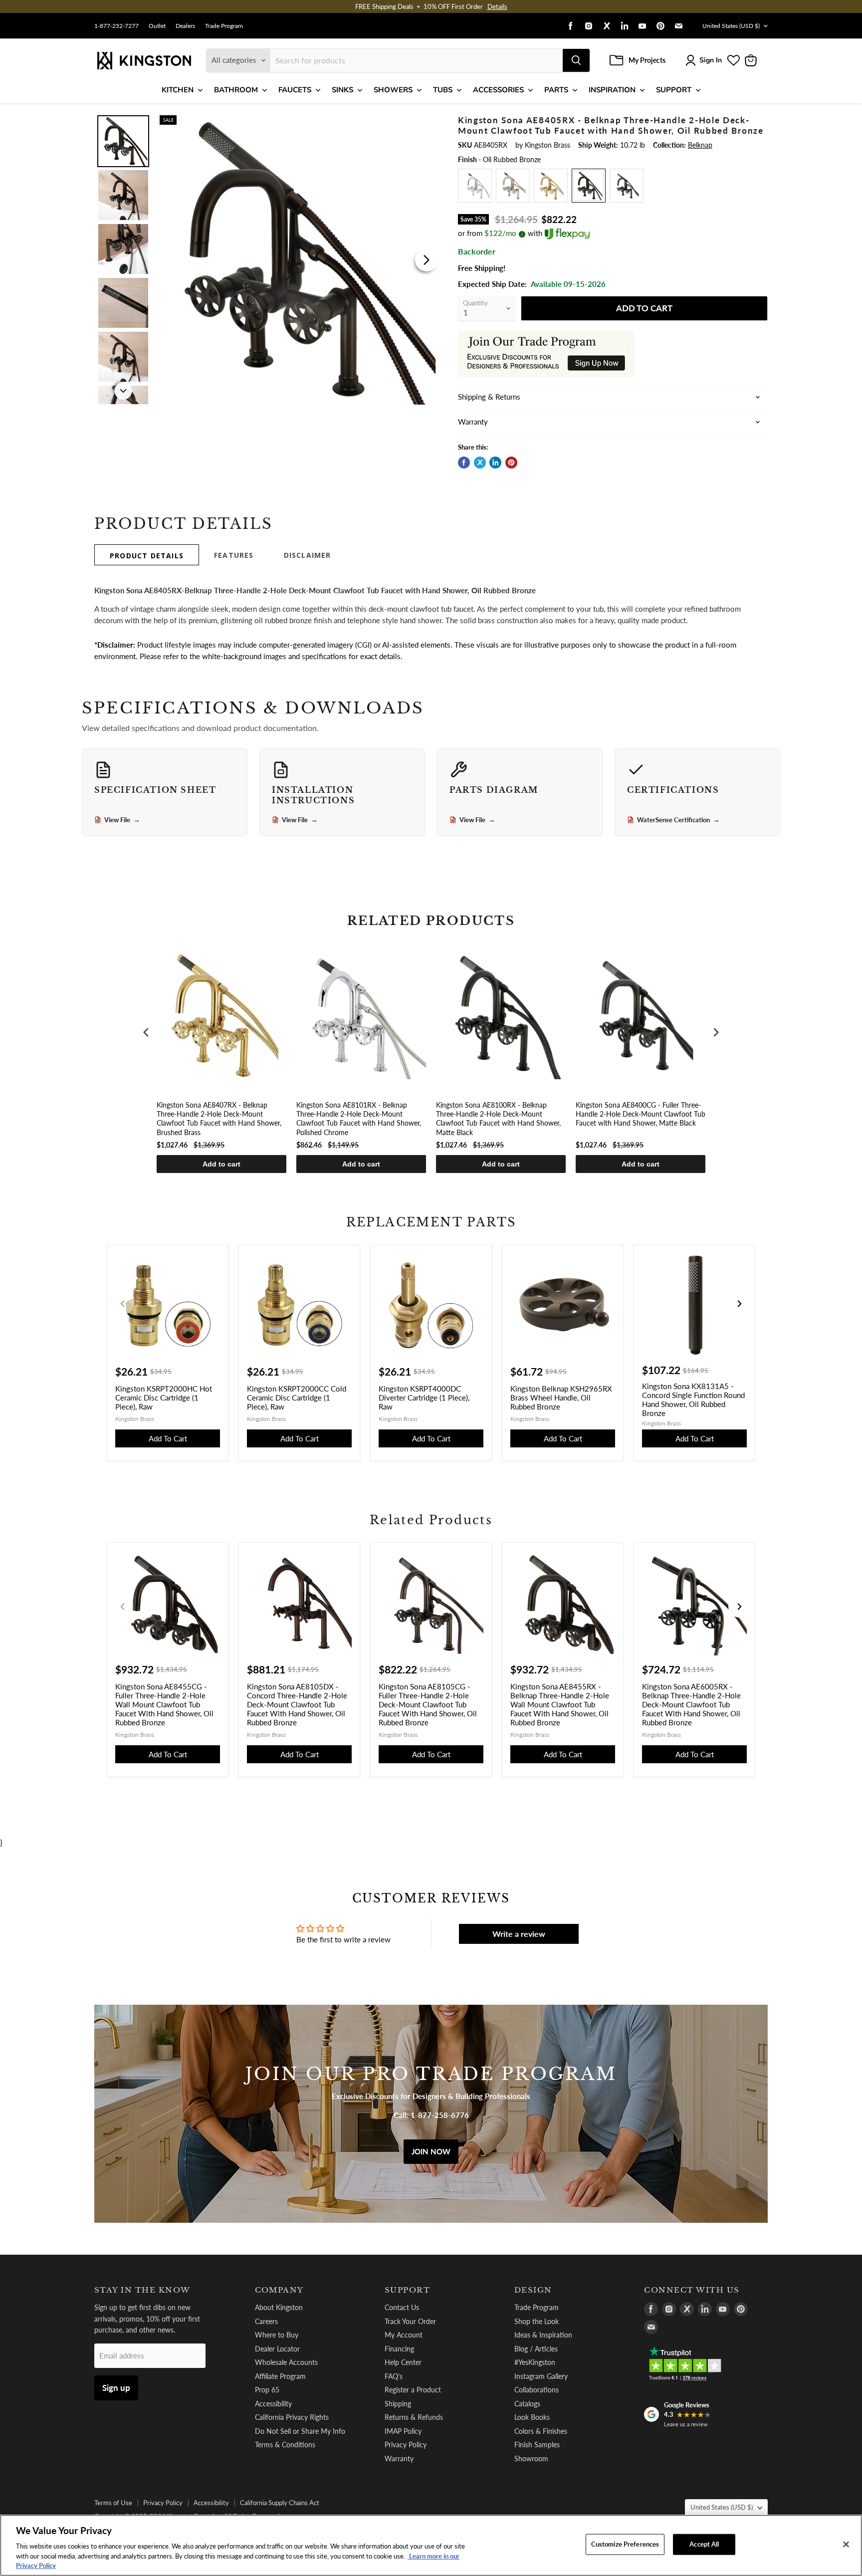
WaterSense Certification (678, 820)
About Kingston (279, 2307)
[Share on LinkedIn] (495, 463)
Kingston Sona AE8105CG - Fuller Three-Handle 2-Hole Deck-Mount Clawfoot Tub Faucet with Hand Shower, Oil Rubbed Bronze (428, 1704)
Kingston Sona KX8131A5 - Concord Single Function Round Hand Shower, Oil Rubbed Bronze (693, 1400)
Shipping (398, 2404)
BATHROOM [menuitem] (236, 90)
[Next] (427, 260)
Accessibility (273, 2404)
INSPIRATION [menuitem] (612, 90)
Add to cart (221, 1164)
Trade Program (224, 26)
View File (122, 820)
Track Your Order (410, 2321)
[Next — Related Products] (739, 1607)
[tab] (147, 555)
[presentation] (146, 1033)
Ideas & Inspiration (543, 2335)
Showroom (531, 2459)
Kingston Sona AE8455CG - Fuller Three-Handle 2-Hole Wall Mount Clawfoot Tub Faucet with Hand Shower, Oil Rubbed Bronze (164, 1704)
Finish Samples (537, 2445)
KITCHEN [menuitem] (178, 90)
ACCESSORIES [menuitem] (498, 90)
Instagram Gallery (541, 2376)
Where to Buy (277, 2335)
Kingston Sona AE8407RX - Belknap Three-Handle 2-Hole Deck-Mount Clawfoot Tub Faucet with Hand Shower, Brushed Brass (219, 1119)
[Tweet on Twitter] (480, 463)
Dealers (185, 26)
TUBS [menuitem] (443, 90)
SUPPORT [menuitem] (674, 90)
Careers (266, 2321)
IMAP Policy (403, 2431)
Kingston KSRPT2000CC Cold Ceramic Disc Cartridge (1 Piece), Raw (297, 1398)
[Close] (846, 2545)
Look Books (532, 2417)
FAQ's (394, 2376)
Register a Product (413, 2390)
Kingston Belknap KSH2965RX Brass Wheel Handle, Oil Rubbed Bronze (561, 1398)
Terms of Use (113, 2503)
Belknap (700, 145)
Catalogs (527, 2404)
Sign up (116, 2388)
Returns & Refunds (414, 2417)
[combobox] (417, 60)
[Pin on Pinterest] (511, 463)
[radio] (475, 186)
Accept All (704, 2544)
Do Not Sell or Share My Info (300, 2431)
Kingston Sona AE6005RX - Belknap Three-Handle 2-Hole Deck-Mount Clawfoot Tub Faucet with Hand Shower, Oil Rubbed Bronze (691, 1704)
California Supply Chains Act (280, 2503)
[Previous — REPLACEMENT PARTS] (123, 1304)
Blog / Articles (536, 2349)
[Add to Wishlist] (425, 122)
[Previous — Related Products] (123, 1607)
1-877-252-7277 (116, 26)
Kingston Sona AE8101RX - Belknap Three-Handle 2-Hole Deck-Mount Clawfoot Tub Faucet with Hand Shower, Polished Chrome (359, 1119)
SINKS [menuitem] (342, 90)
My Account (404, 2335)
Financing (399, 2349)
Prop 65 (267, 2390)
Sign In (711, 60)
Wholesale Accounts (286, 2362)
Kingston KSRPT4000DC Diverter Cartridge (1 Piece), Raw (424, 1398)
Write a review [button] (519, 1934)
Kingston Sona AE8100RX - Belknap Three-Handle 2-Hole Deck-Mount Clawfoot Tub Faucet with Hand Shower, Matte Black (498, 1119)
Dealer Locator (277, 2349)
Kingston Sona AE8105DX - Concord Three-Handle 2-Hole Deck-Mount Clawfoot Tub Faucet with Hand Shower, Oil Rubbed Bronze (297, 1704)
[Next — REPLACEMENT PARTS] (739, 1304)
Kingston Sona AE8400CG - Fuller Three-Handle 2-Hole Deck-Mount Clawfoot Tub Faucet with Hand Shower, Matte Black (641, 1114)
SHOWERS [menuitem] (393, 90)
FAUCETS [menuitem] (295, 90)
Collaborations (537, 2390)
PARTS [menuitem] (556, 90)
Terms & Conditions (285, 2445)
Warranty (399, 2459)
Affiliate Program (280, 2376)
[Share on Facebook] (464, 463)
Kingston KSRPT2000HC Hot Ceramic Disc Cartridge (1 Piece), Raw (164, 1398)
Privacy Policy (406, 2445)
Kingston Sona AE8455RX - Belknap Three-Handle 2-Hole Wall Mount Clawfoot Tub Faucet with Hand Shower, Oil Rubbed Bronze (560, 1704)
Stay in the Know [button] (142, 2290)
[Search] (576, 60)
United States (731, 26)
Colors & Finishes (541, 2431)
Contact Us (402, 2307)
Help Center (403, 2362)
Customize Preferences (625, 2544)
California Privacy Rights (292, 2417)
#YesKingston (535, 2362)
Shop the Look (537, 2321)
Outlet (157, 26)
